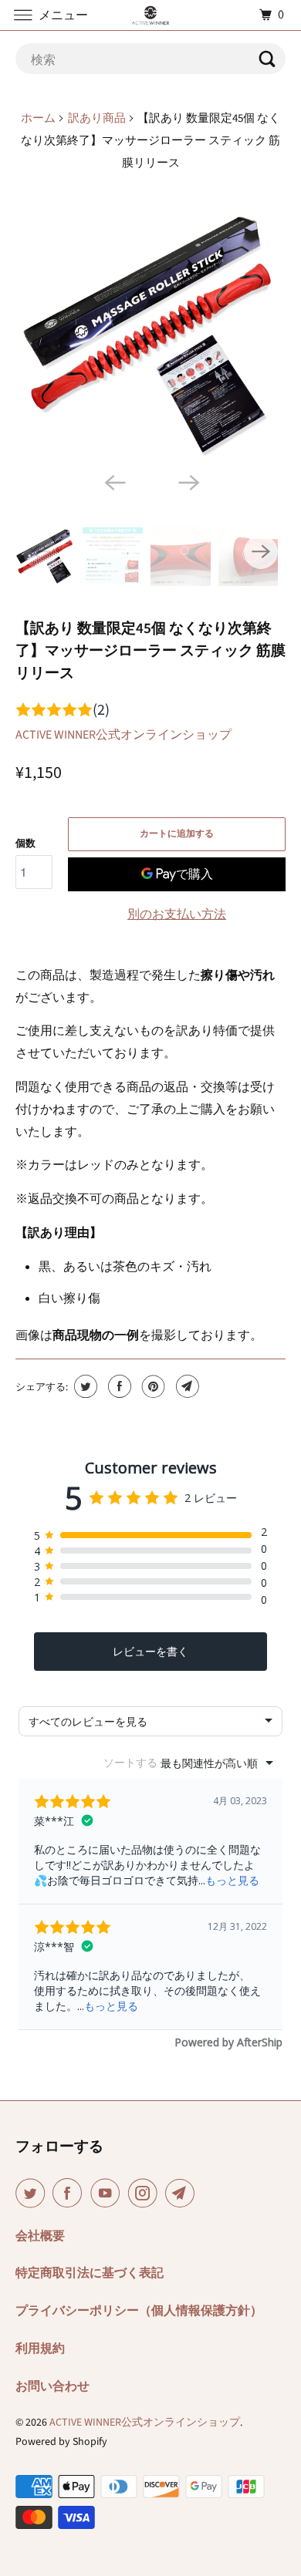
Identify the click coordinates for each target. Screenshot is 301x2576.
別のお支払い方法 (177, 914)
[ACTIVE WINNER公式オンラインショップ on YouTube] (108, 2193)
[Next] (188, 481)
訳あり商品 (97, 118)
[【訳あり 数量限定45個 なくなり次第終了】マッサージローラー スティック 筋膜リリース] (151, 333)
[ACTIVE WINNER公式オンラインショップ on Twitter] (33, 2193)
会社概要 (40, 2236)
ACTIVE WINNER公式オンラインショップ (123, 735)
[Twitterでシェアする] (84, 1386)
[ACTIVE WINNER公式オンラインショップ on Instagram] (146, 2193)
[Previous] (113, 481)
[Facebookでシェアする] (118, 1386)
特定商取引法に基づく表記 (90, 2273)
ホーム (38, 118)
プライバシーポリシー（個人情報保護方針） (139, 2311)
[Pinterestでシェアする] (152, 1386)
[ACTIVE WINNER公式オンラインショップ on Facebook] (70, 2193)
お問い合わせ (52, 2386)
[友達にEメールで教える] (186, 1386)
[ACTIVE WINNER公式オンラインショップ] (151, 15)
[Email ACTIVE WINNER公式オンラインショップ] (183, 2193)
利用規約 (40, 2349)
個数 (25, 844)
